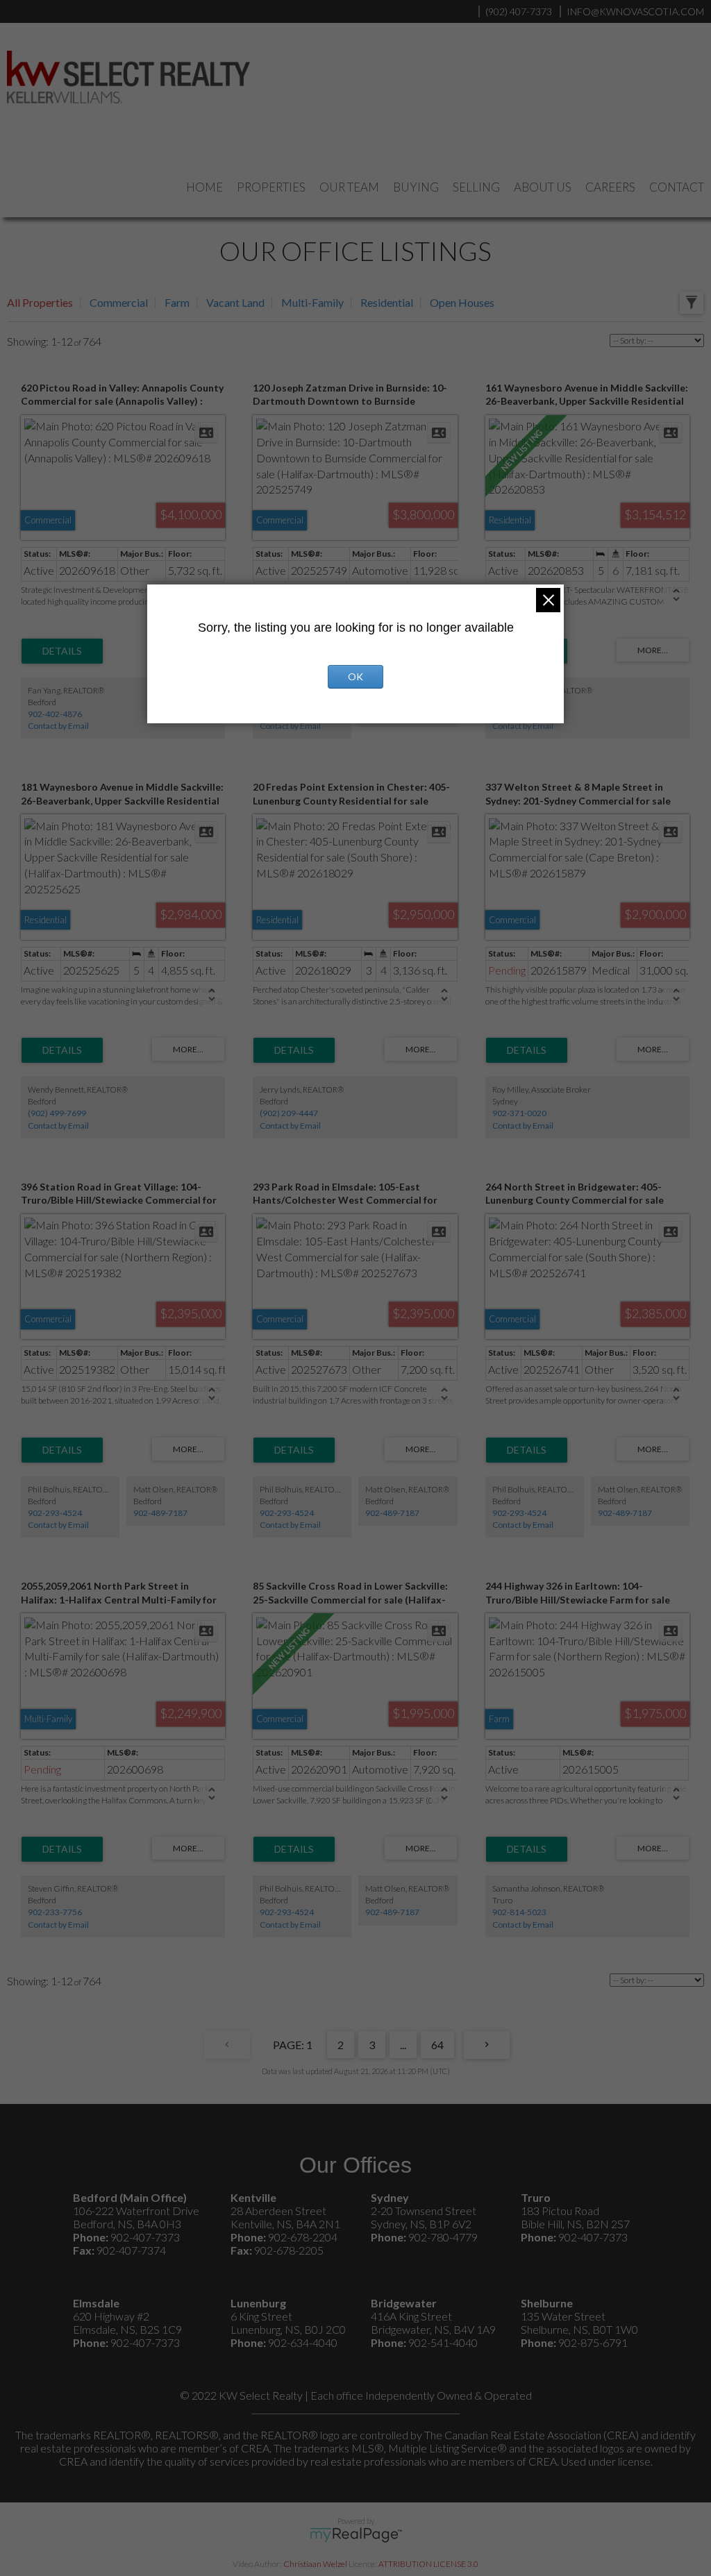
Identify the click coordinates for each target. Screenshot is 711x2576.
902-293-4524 (55, 1513)
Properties (271, 187)
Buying (416, 187)
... (403, 2045)
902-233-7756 (55, 1912)
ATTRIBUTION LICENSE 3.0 (428, 2564)
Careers (610, 187)
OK (355, 676)
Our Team (349, 187)
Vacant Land (235, 302)
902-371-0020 (519, 1113)
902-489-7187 (160, 1513)
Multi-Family (312, 302)
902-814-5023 (519, 1912)
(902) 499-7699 (57, 1113)
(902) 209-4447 (289, 1113)
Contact (677, 187)
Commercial (119, 302)
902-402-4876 (55, 714)
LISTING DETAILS (62, 651)
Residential (387, 302)
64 (437, 2045)
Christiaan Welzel (315, 2564)
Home (204, 187)
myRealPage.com (356, 2535)
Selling (476, 187)
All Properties (40, 302)
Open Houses (462, 302)
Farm (177, 302)
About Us (543, 187)
